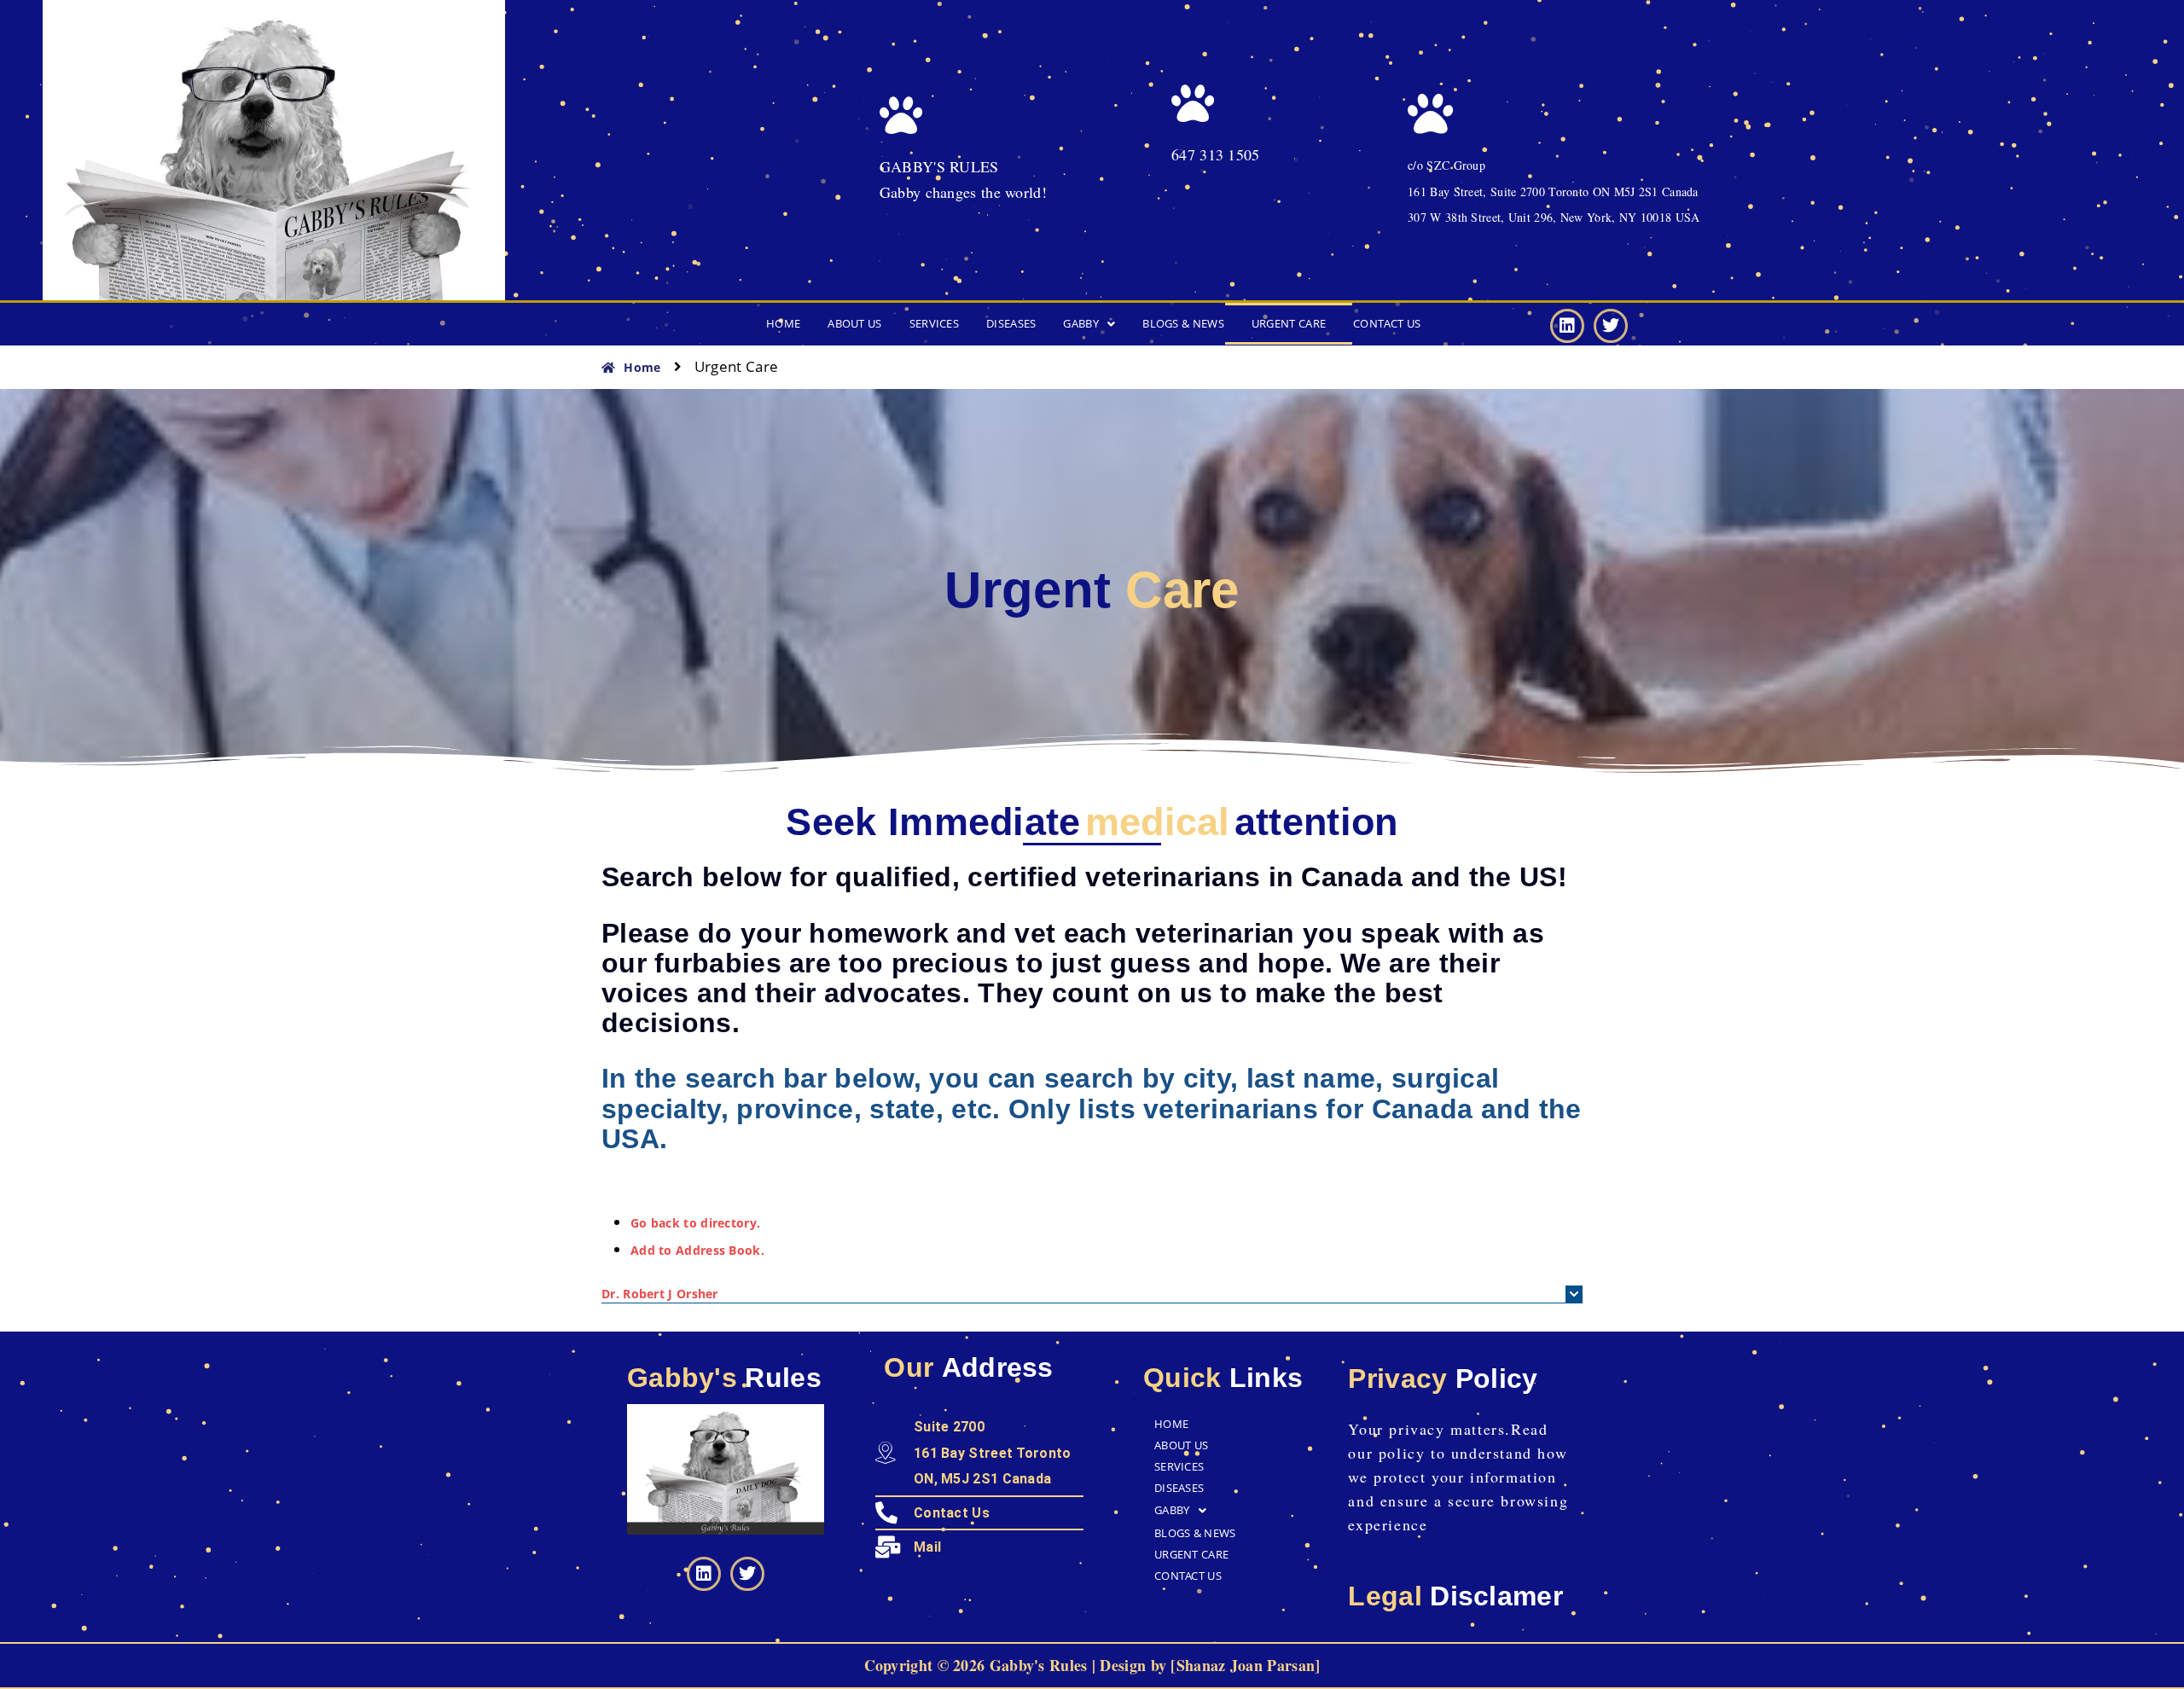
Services (934, 323)
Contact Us (1387, 323)
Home (783, 323)
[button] (1089, 324)
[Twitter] (1611, 326)
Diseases (1011, 323)
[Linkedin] (1567, 326)
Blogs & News (1183, 323)
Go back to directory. (695, 1223)
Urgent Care (1289, 323)
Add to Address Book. (697, 1250)
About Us (854, 323)
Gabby (1081, 323)
